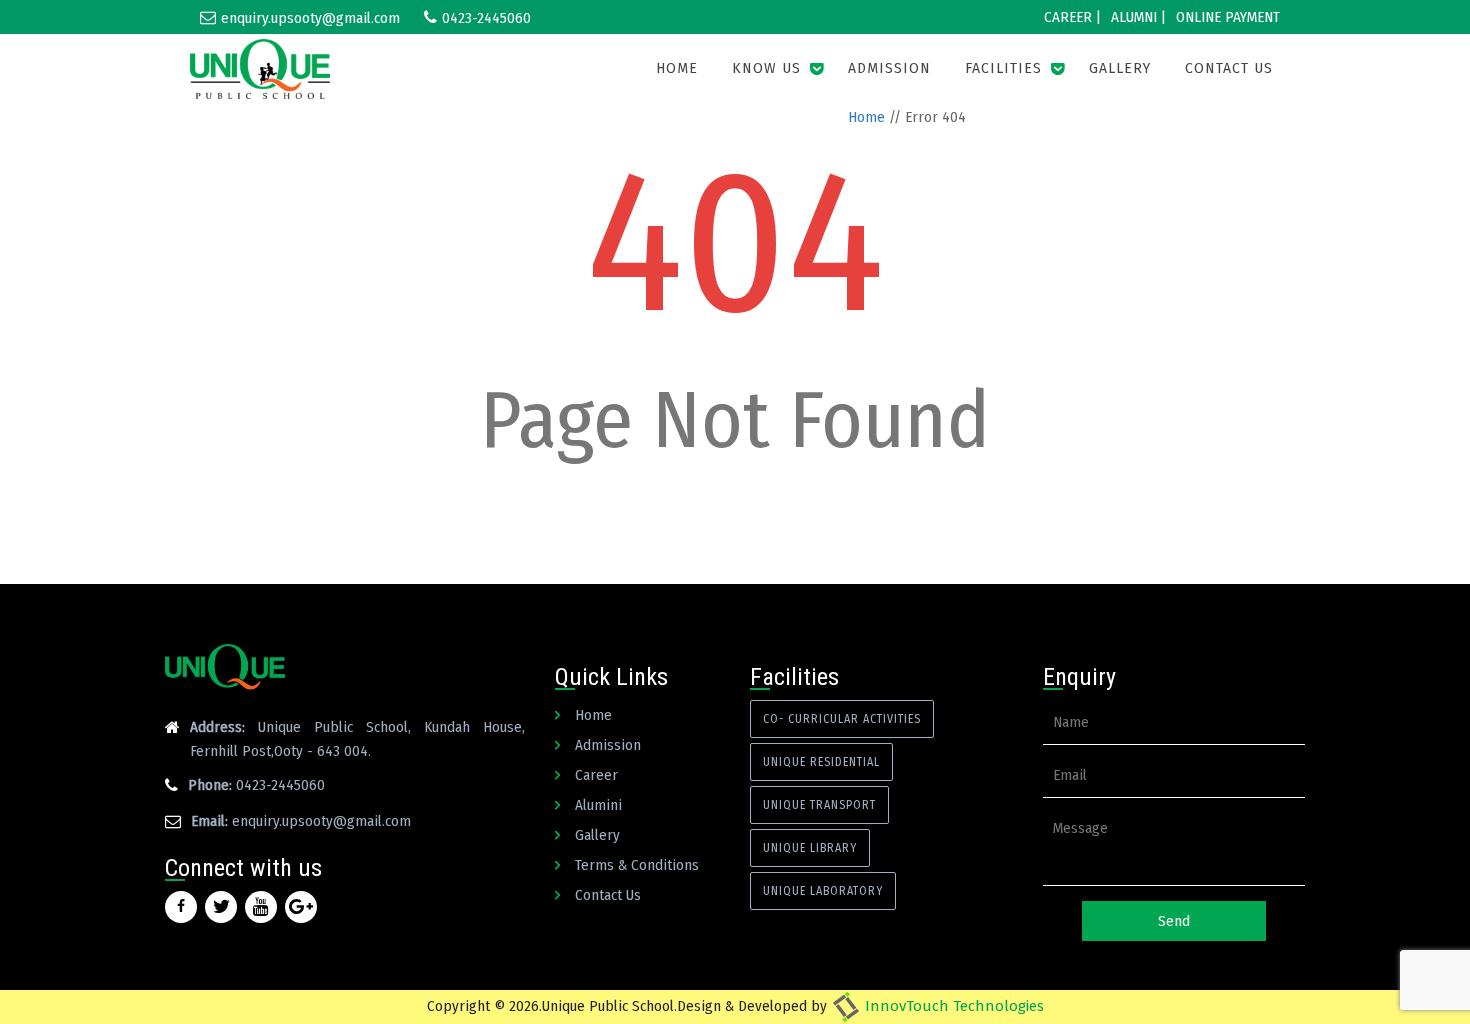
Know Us (766, 68)
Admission (889, 68)
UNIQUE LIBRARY (810, 848)
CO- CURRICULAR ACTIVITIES (842, 719)
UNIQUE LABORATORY (823, 891)
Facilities (1003, 68)
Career (596, 775)
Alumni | (1138, 17)
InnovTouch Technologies (952, 1006)
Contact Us (1229, 68)
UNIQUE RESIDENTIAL (821, 762)
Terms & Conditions (637, 865)
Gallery (1120, 68)
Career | (1072, 17)
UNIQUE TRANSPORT (819, 805)
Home (677, 68)
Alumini (598, 805)
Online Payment (1228, 17)
